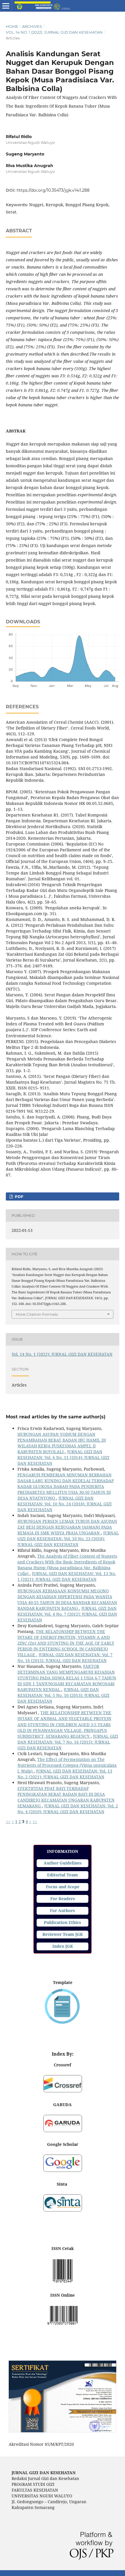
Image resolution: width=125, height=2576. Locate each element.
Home (12, 26)
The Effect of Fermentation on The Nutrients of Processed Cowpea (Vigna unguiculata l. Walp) (67, 1765)
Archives (32, 26)
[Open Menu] (6, 6)
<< (8, 1821)
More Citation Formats (37, 1314)
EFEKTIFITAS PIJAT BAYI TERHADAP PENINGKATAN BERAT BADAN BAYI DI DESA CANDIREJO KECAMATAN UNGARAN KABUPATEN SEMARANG (66, 1797)
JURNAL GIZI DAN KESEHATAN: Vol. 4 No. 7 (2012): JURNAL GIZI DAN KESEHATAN (67, 1614)
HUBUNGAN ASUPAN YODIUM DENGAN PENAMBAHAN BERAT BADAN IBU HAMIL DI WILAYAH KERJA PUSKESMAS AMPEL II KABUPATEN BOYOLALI (62, 1443)
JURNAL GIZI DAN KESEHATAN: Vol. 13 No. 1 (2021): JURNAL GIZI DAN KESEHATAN (67, 1576)
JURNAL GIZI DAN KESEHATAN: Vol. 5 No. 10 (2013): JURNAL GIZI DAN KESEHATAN (63, 1695)
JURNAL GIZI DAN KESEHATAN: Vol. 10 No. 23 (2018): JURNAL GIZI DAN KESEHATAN (68, 1539)
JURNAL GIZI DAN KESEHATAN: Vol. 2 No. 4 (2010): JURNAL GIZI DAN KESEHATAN (68, 1809)
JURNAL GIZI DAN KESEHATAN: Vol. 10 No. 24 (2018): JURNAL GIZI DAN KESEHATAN (65, 1504)
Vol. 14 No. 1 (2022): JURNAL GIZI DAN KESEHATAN (54, 32)
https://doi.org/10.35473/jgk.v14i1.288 (53, 190)
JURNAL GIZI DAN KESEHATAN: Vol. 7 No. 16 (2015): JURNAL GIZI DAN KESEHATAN (65, 1658)
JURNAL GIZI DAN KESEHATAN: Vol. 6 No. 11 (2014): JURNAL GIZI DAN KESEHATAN (63, 1457)
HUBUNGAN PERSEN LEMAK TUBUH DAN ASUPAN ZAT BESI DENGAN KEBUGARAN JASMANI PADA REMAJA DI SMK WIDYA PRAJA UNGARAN (67, 1527)
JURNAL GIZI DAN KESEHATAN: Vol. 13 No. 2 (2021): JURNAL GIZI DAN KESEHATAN (65, 1774)
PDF (18, 1196)
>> (35, 1821)
